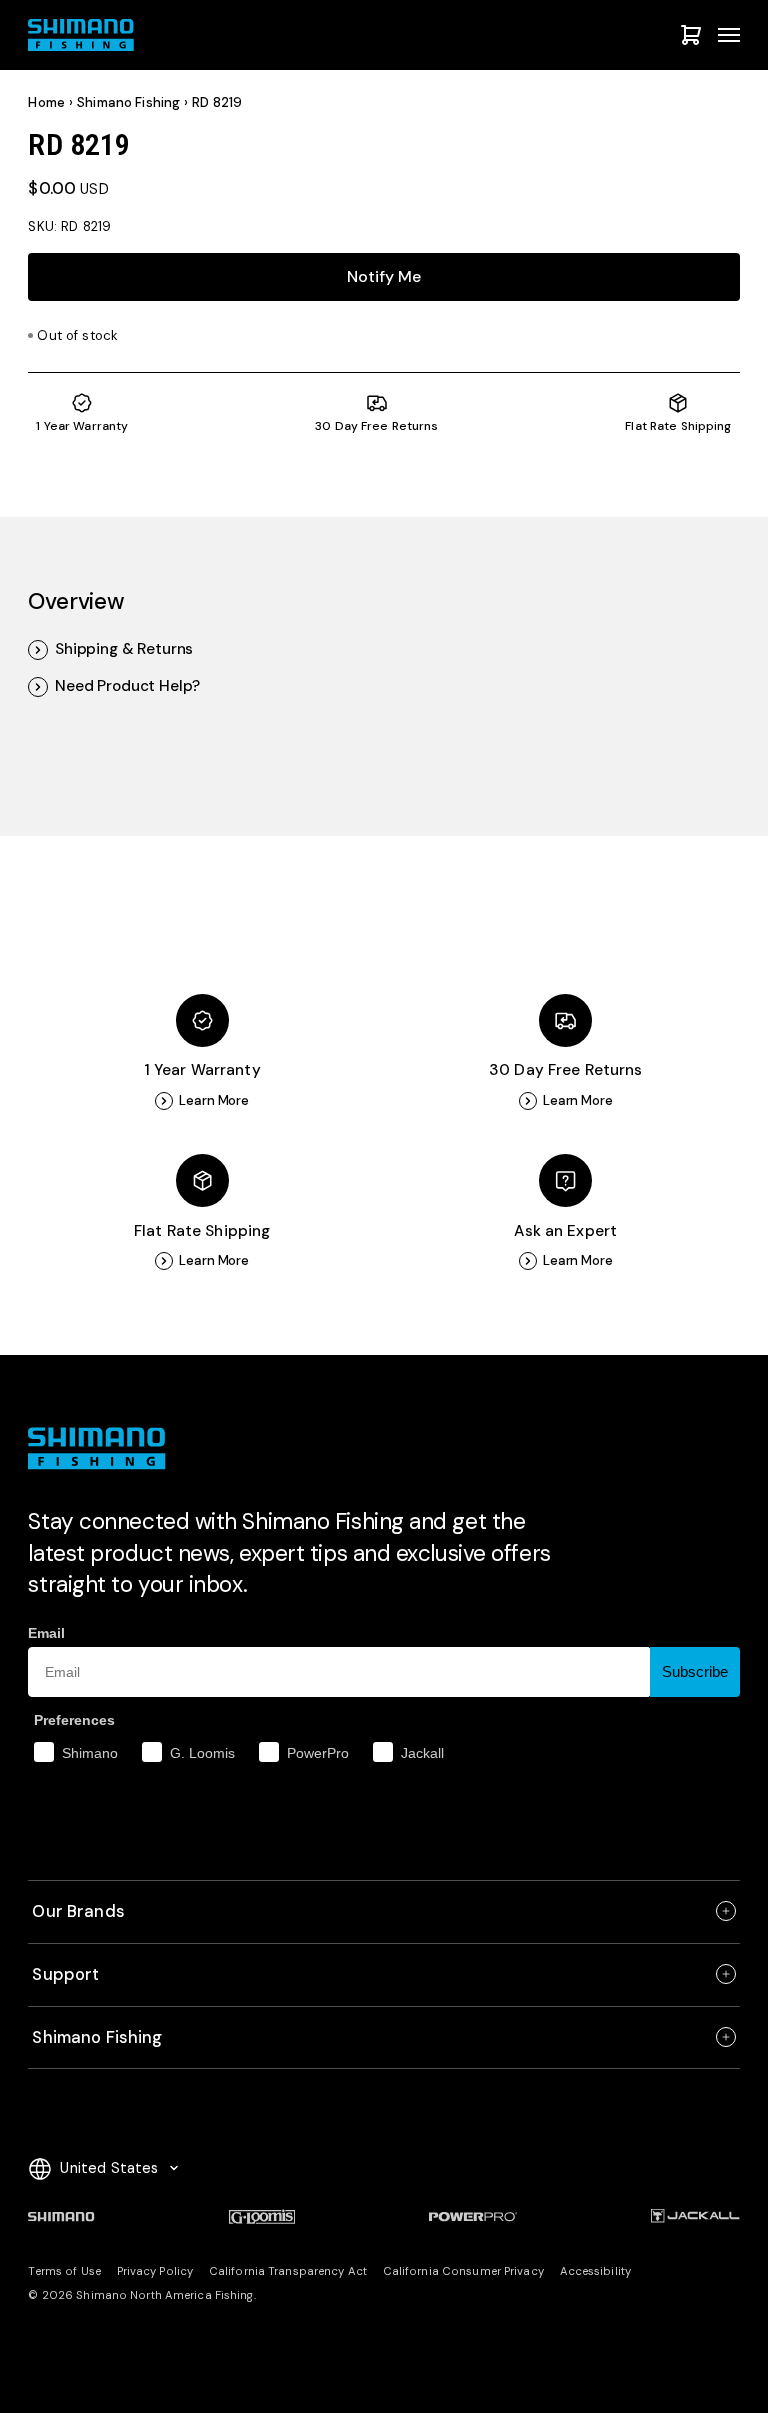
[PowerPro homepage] (473, 2216)
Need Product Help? (127, 686)
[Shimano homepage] (61, 2216)
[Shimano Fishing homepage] (86, 35)
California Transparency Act (288, 2271)
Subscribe (695, 1671)
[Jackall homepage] (695, 2216)
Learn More (214, 1100)
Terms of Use (64, 2271)
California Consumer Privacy (463, 2271)
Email (46, 1633)
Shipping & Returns (124, 649)
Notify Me (384, 276)
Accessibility (595, 2271)
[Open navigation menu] (729, 35)
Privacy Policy (155, 2271)
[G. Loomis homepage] (262, 2216)
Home (46, 102)
